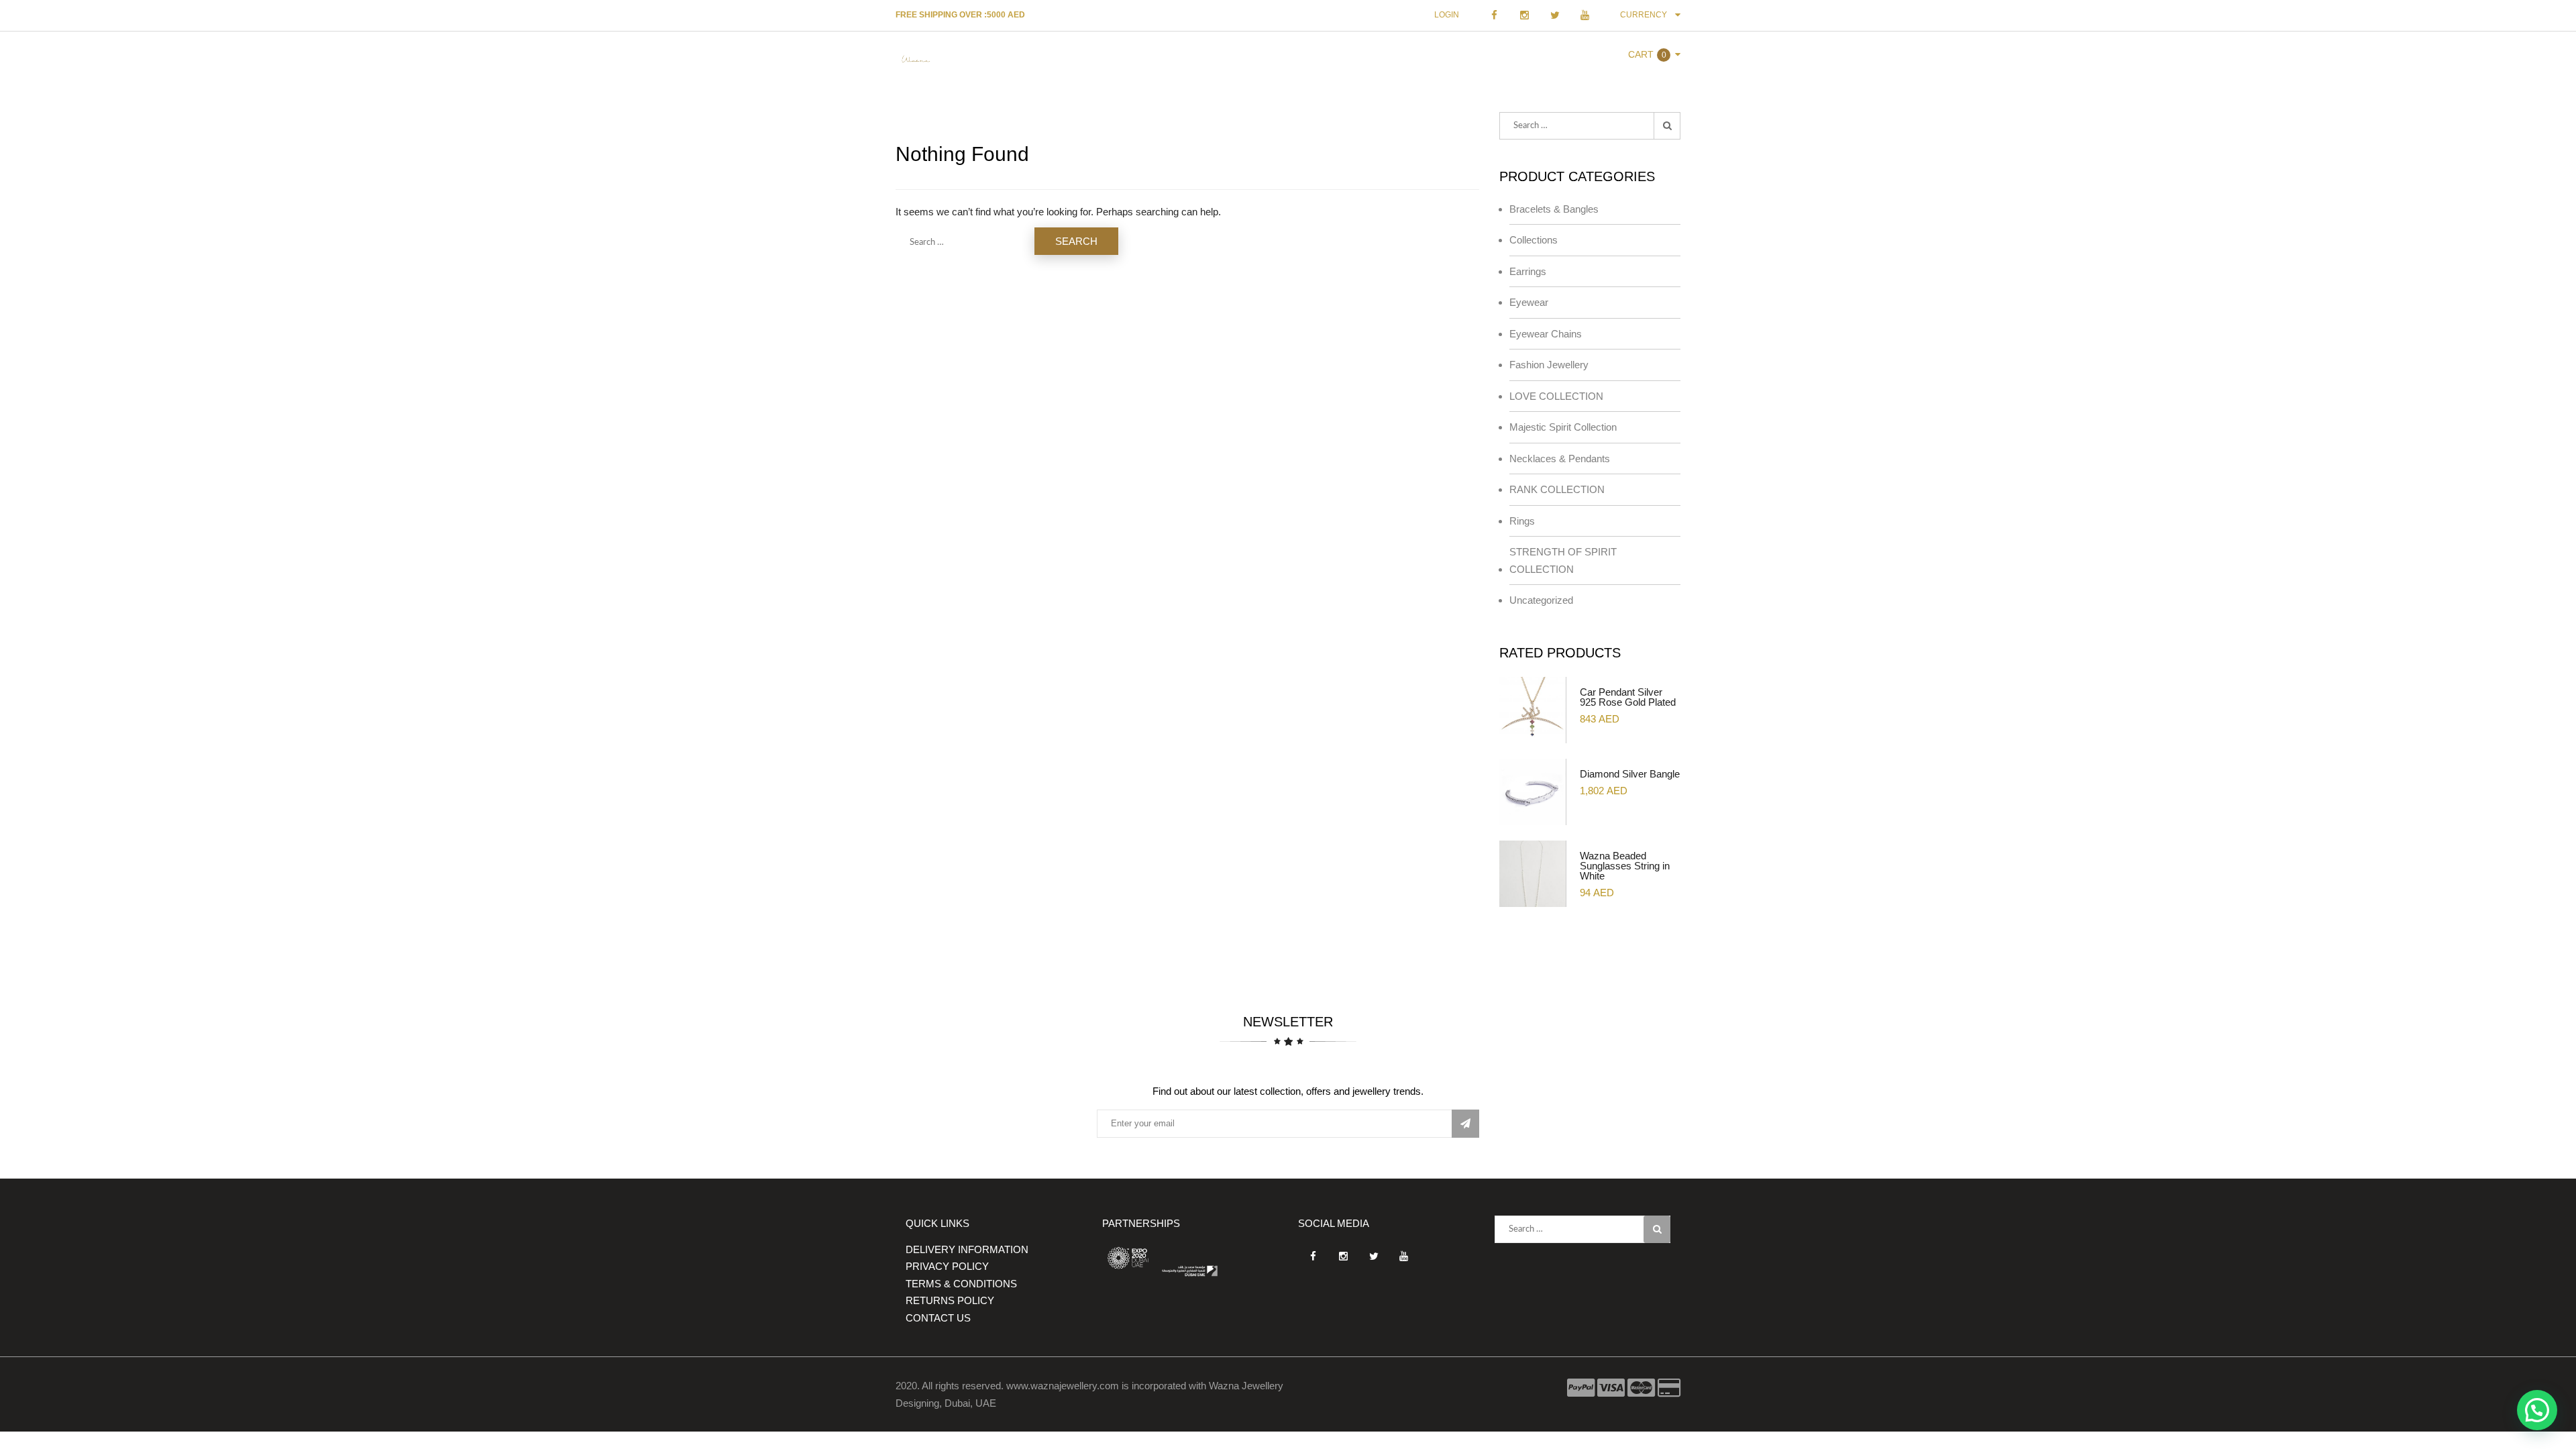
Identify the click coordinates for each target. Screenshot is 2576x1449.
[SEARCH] (1667, 126)
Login (1447, 15)
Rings (1522, 521)
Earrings (1528, 271)
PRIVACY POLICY (947, 1266)
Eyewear (1529, 302)
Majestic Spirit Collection (1563, 427)
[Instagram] (1524, 15)
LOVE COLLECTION (1556, 396)
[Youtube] (1585, 15)
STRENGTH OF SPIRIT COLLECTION (1563, 560)
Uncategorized (1541, 600)
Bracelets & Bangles (1554, 209)
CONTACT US (938, 1318)
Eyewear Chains (1546, 334)
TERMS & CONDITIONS (961, 1284)
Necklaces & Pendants (1560, 459)
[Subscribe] (1465, 1124)
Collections (1534, 240)
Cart (1641, 54)
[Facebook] (1494, 15)
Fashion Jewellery (1549, 365)
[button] (2537, 1410)
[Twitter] (1555, 15)
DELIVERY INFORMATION (967, 1249)
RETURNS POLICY (950, 1300)
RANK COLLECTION (1557, 489)
